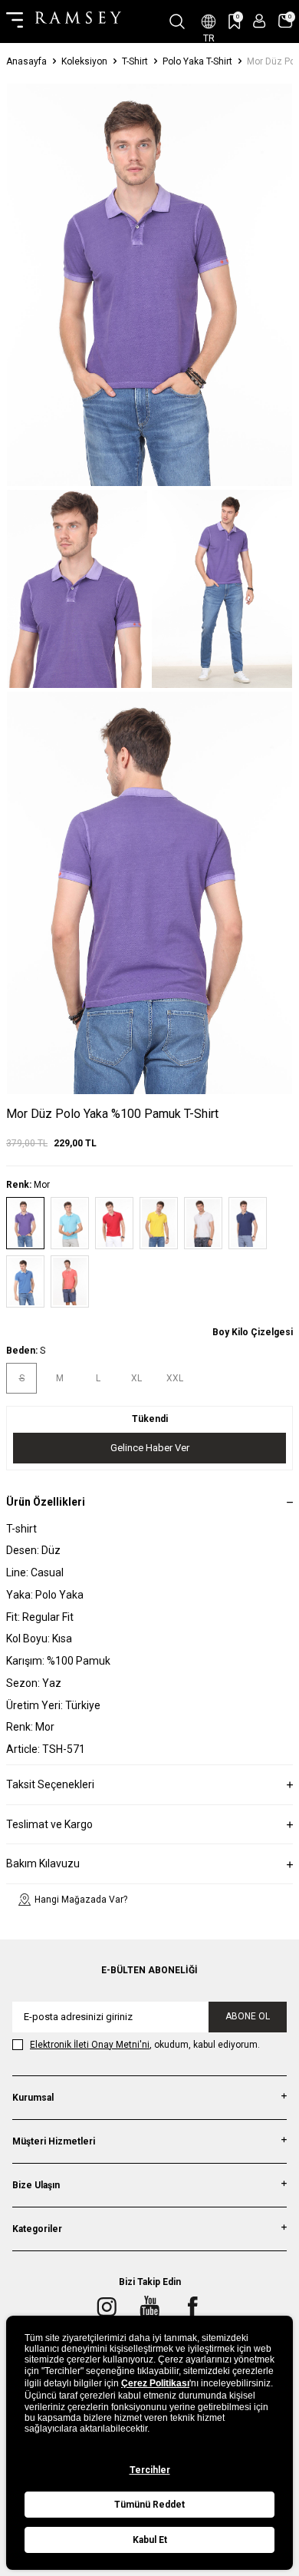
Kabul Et (150, 2540)
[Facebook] (192, 2306)
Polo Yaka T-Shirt (197, 61)
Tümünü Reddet (149, 2505)
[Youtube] (149, 2306)
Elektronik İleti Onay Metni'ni (90, 2045)
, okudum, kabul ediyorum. (145, 2045)
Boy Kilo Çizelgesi (253, 1332)
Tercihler (150, 2470)
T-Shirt (135, 61)
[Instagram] (107, 2306)
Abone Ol (248, 2016)
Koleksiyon (84, 61)
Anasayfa (26, 61)
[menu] (15, 21)
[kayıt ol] (260, 21)
